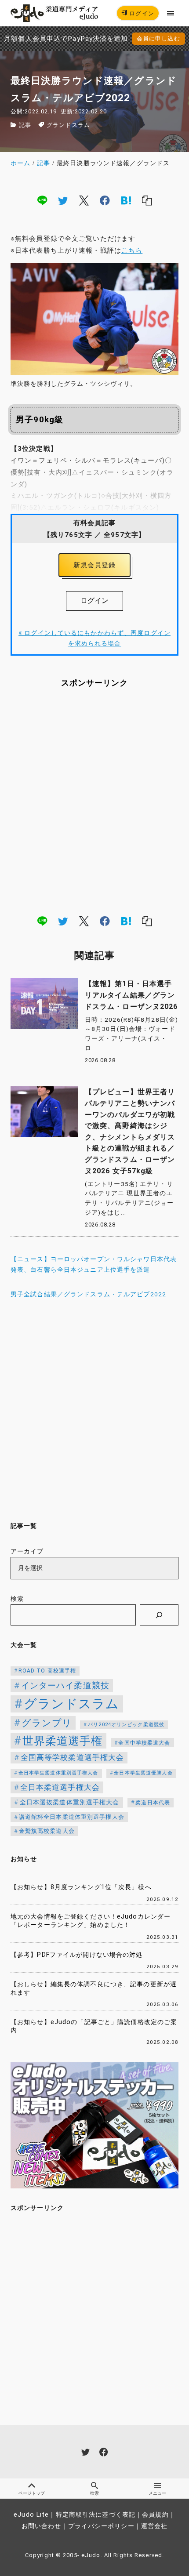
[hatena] (126, 200)
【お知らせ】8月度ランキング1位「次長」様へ (81, 1887)
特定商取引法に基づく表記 (96, 2515)
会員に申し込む (158, 38)
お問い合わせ (42, 2526)
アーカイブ (27, 1551)
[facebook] (105, 200)
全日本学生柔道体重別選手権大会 (58, 1773)
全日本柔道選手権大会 (60, 1787)
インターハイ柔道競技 (65, 1685)
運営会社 (154, 2526)
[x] (84, 200)
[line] (42, 200)
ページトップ (32, 2493)
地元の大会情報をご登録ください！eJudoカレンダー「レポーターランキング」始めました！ (91, 1921)
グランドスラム (68, 125)
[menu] (171, 13)
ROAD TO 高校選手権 (47, 1671)
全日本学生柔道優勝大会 (143, 1773)
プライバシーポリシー (101, 2526)
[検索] (159, 1615)
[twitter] (63, 200)
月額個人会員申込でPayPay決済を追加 (66, 39)
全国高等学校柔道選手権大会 (73, 1757)
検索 (17, 1599)
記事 (25, 125)
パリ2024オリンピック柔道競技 (126, 1725)
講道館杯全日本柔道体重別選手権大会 (72, 1817)
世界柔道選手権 (63, 1741)
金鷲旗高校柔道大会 (47, 1831)
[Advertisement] (94, 801)
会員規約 (155, 2515)
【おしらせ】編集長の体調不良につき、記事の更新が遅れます (94, 1988)
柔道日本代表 (153, 1803)
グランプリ (47, 1723)
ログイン (141, 13)
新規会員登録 (95, 565)
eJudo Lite (31, 2515)
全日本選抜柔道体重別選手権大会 (70, 1802)
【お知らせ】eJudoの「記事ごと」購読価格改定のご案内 (94, 2026)
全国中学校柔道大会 (144, 1743)
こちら (132, 250)
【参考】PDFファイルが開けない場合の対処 (77, 1955)
